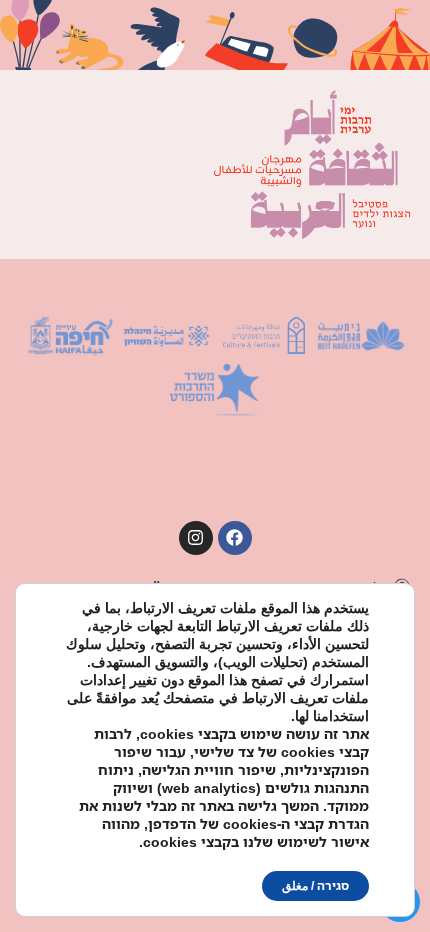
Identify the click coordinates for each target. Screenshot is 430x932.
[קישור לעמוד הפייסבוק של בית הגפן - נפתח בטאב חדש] (235, 538)
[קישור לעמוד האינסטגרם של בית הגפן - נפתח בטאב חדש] (196, 538)
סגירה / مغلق (315, 885)
